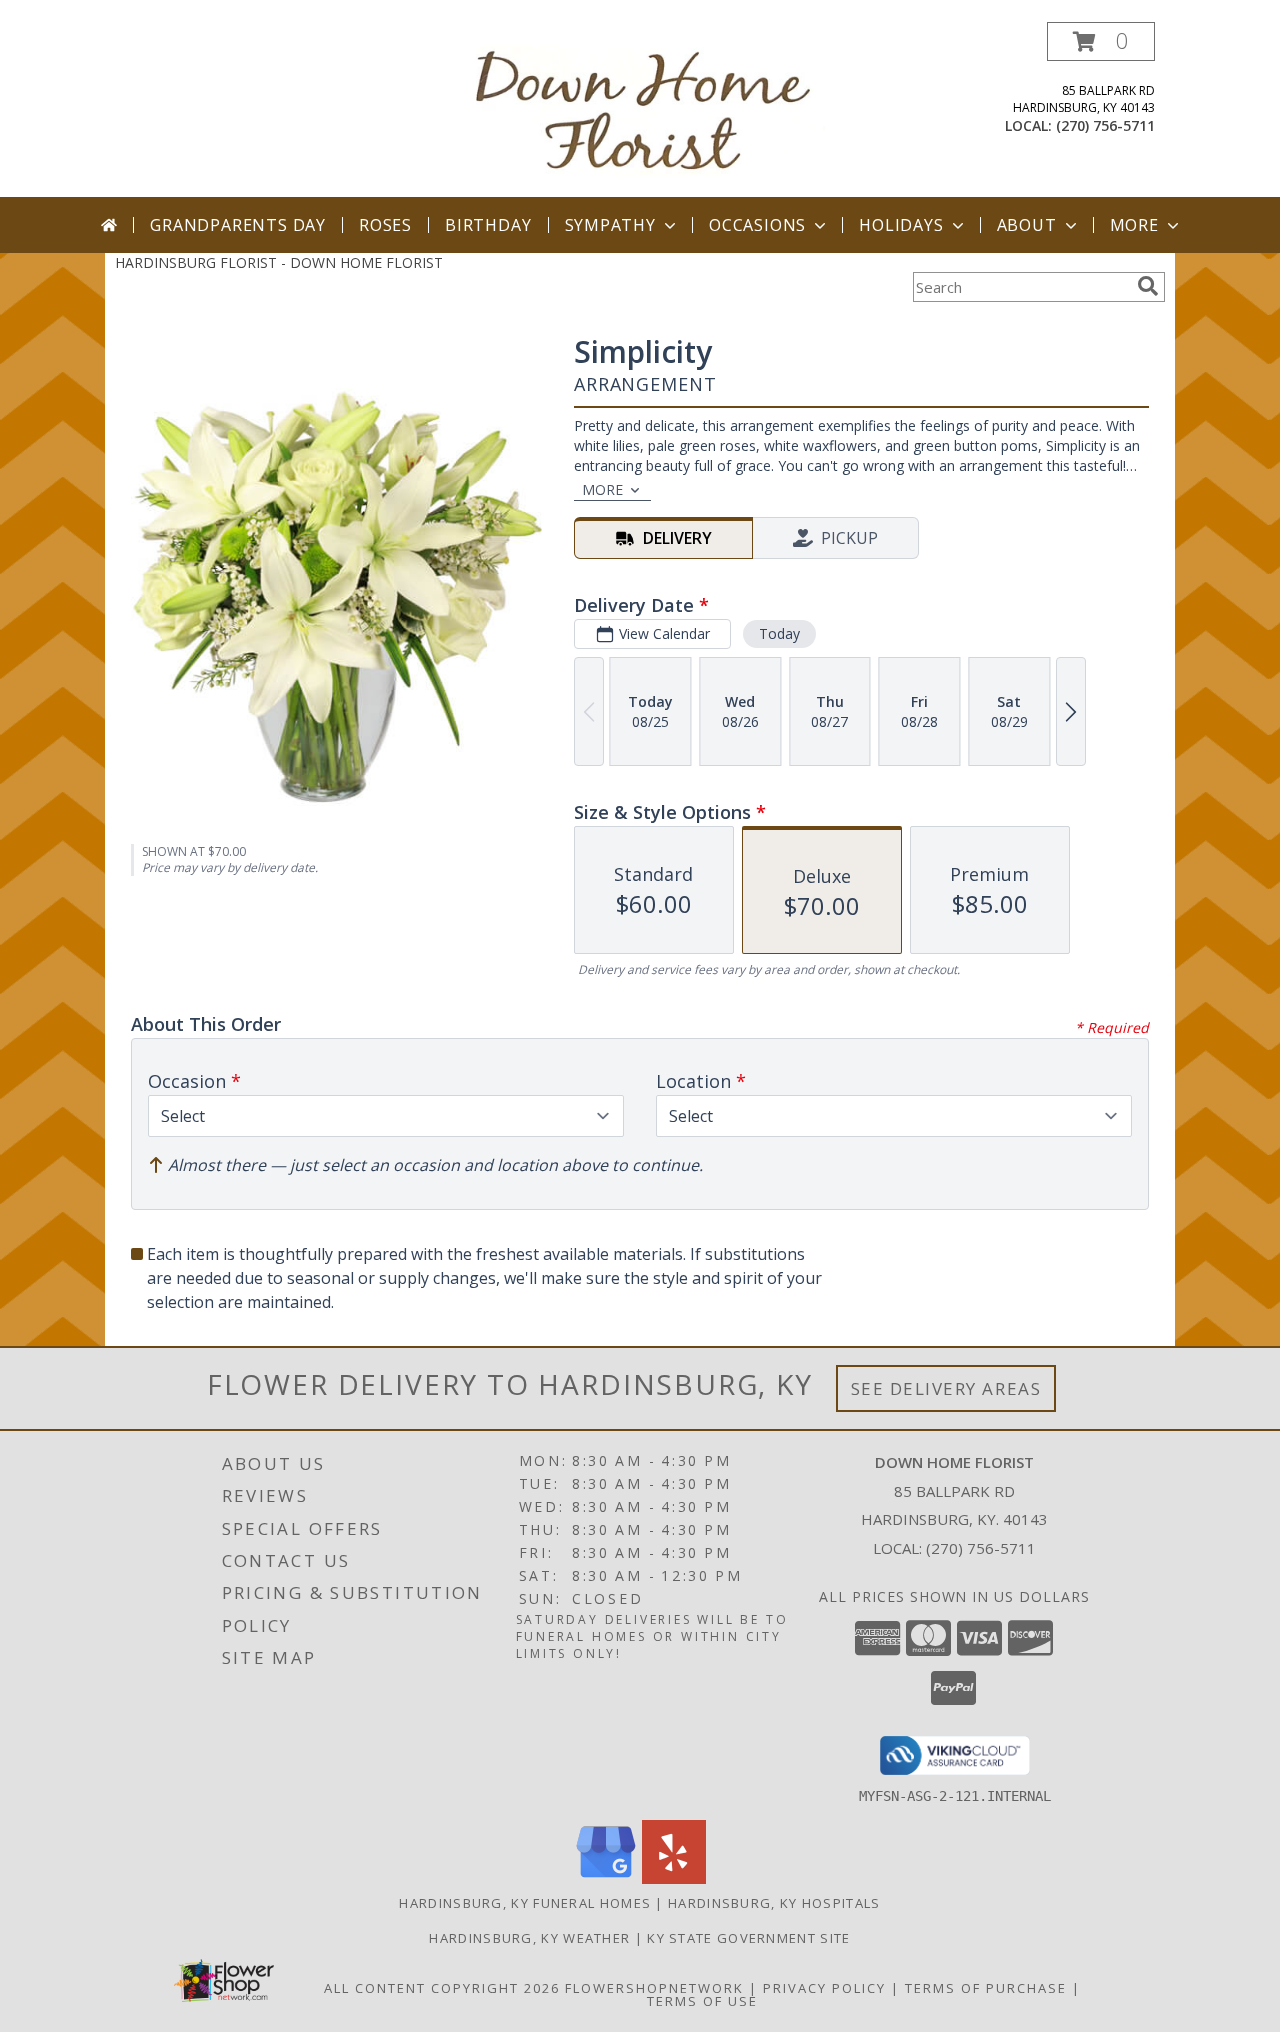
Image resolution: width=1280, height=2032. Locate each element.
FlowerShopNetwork (654, 1988)
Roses (385, 225)
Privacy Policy (824, 1988)
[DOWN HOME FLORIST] (647, 109)
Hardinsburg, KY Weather (529, 1938)
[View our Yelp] (674, 1878)
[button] (1101, 41)
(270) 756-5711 (1105, 125)
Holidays (901, 225)
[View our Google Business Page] (606, 1878)
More (1134, 225)
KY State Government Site (748, 1938)
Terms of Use (702, 2001)
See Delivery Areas (946, 1388)
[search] (1148, 286)
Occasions (757, 225)
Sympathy (610, 225)
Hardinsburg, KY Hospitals (774, 1903)
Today (779, 633)
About (1027, 225)
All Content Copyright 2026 (442, 1988)
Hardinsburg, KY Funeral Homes (525, 1903)
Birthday (488, 225)
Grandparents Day (238, 225)
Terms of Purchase (986, 1988)
